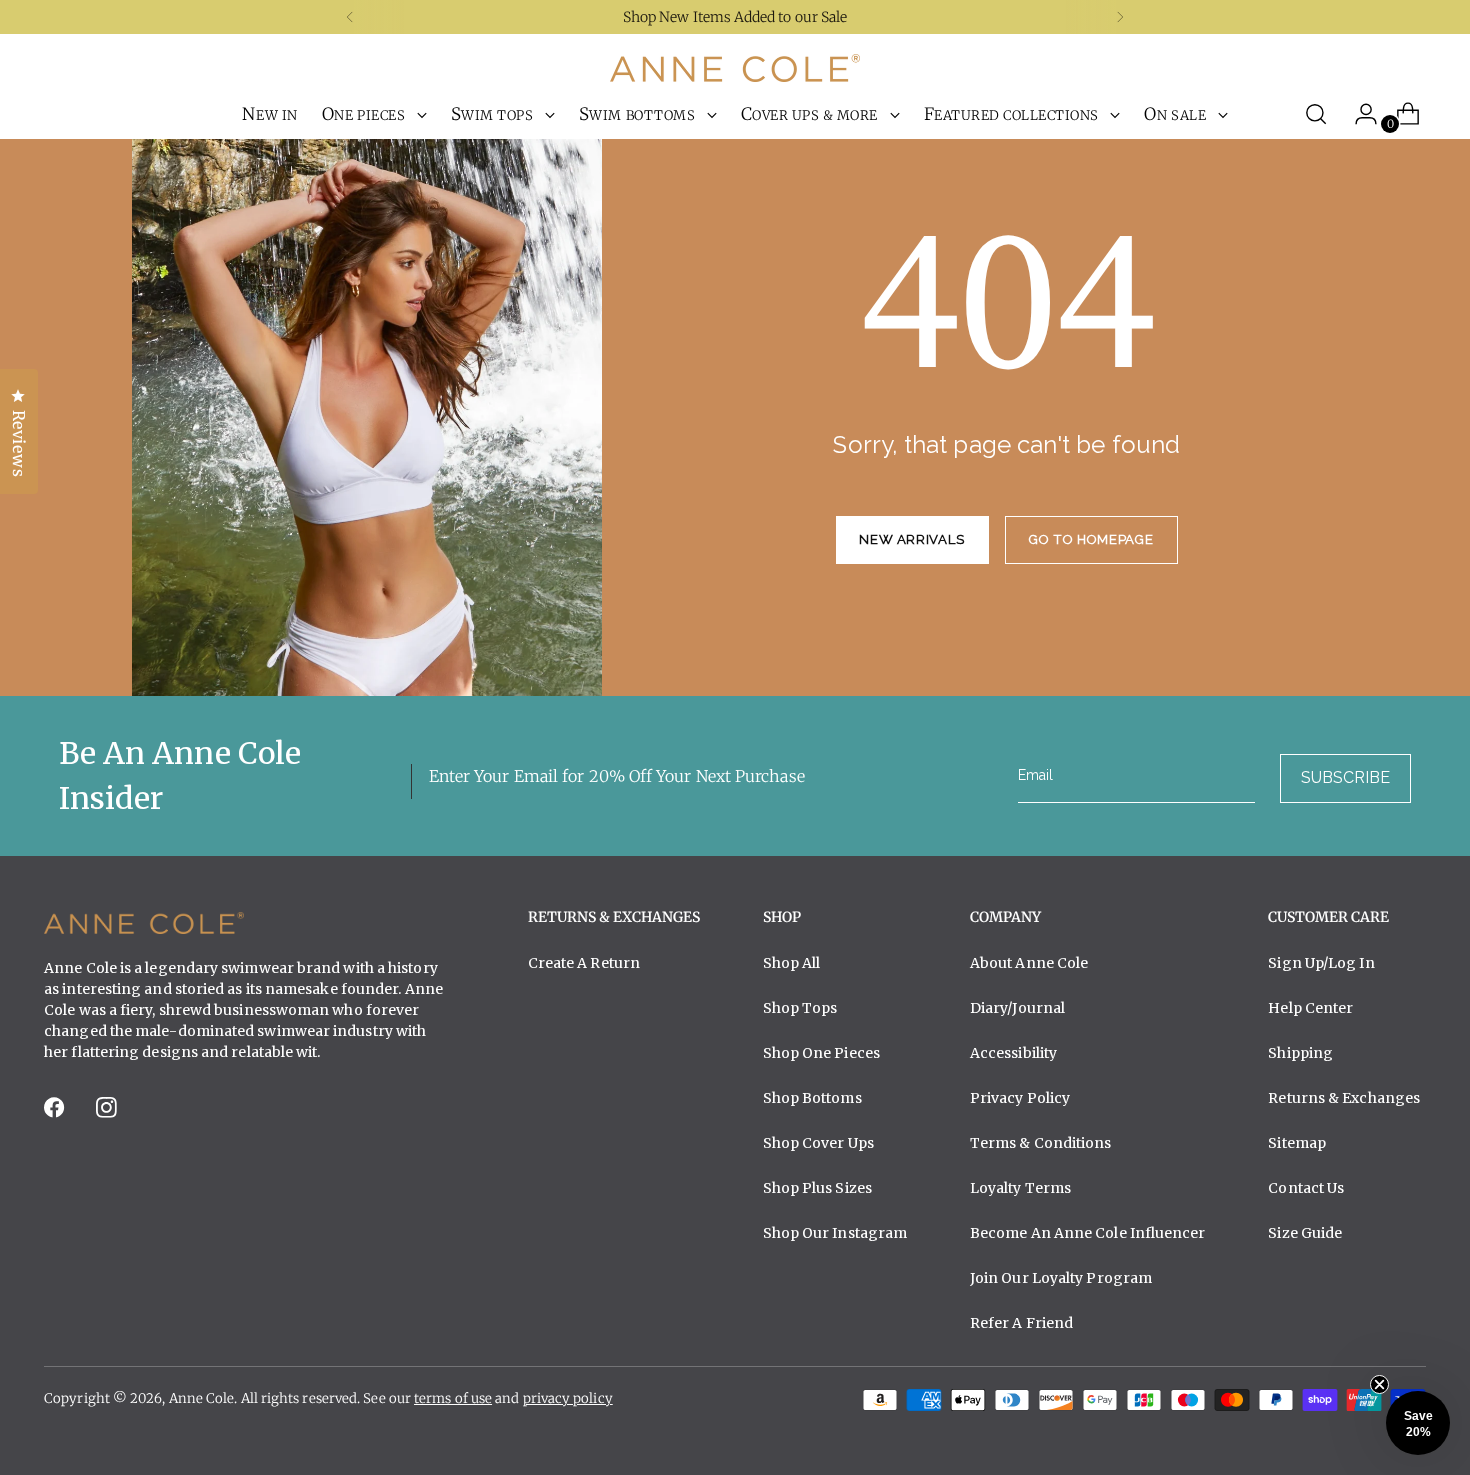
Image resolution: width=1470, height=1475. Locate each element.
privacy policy (568, 1398)
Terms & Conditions (1041, 1143)
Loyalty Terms (1020, 1188)
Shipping (1300, 1053)
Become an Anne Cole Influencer (1088, 1233)
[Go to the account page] (1358, 114)
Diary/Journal (1017, 1008)
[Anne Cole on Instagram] (108, 1113)
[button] (1418, 1423)
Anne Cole (202, 1398)
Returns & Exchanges (1344, 1098)
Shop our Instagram (835, 1233)
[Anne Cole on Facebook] (56, 1113)
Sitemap (1297, 1143)
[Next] (1120, 17)
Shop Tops (800, 1008)
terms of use (453, 1398)
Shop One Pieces (821, 1053)
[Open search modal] (1316, 114)
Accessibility (1013, 1053)
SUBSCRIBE (1345, 777)
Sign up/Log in (1321, 963)
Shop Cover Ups (818, 1143)
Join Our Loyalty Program (1061, 1278)
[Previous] (350, 17)
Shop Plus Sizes (817, 1188)
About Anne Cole (1029, 963)
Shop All (792, 963)
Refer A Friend (1021, 1323)
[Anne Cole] (735, 68)
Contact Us (1306, 1188)
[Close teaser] (1379, 1384)
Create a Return (584, 963)
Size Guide (1305, 1233)
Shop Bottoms (812, 1098)
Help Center (1310, 1008)
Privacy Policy (1020, 1098)
